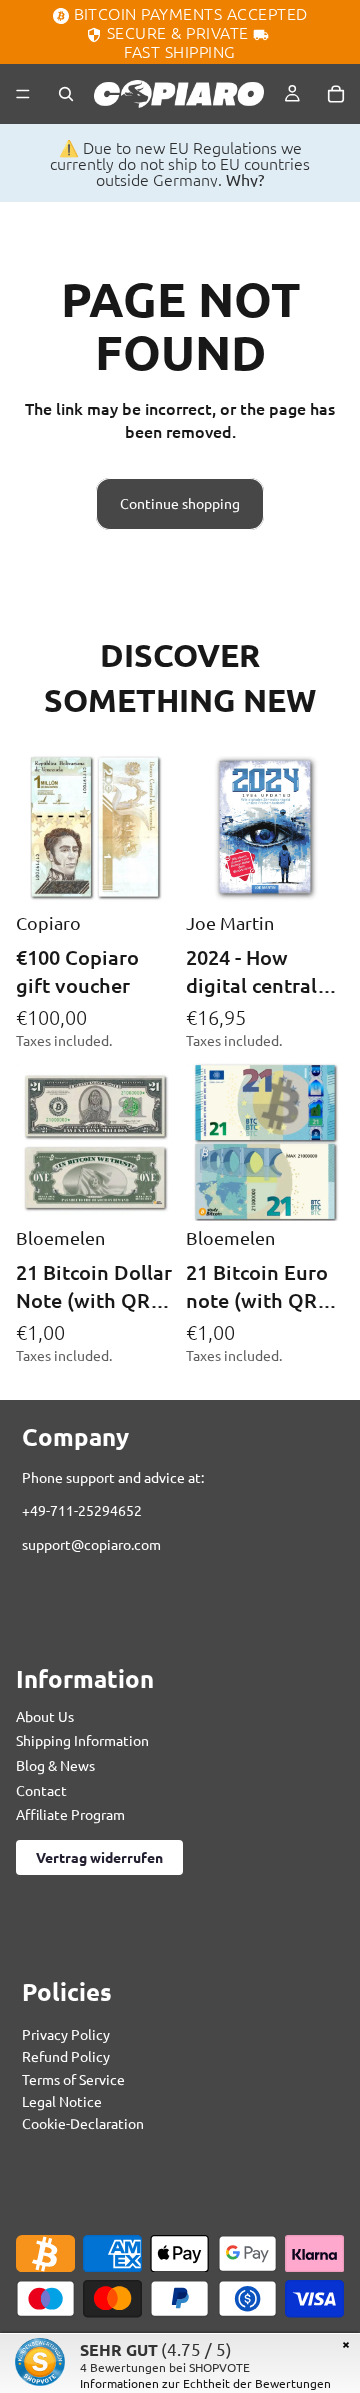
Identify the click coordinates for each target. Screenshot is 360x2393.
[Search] (66, 94)
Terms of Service (73, 2078)
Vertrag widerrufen (99, 1856)
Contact (41, 1789)
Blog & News (55, 1765)
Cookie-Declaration (83, 2123)
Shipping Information (82, 1740)
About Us (45, 1715)
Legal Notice (62, 2101)
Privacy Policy (66, 2033)
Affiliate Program (70, 1814)
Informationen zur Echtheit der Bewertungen (205, 2383)
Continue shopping (180, 503)
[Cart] (336, 94)
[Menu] (23, 94)
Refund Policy (66, 2056)
